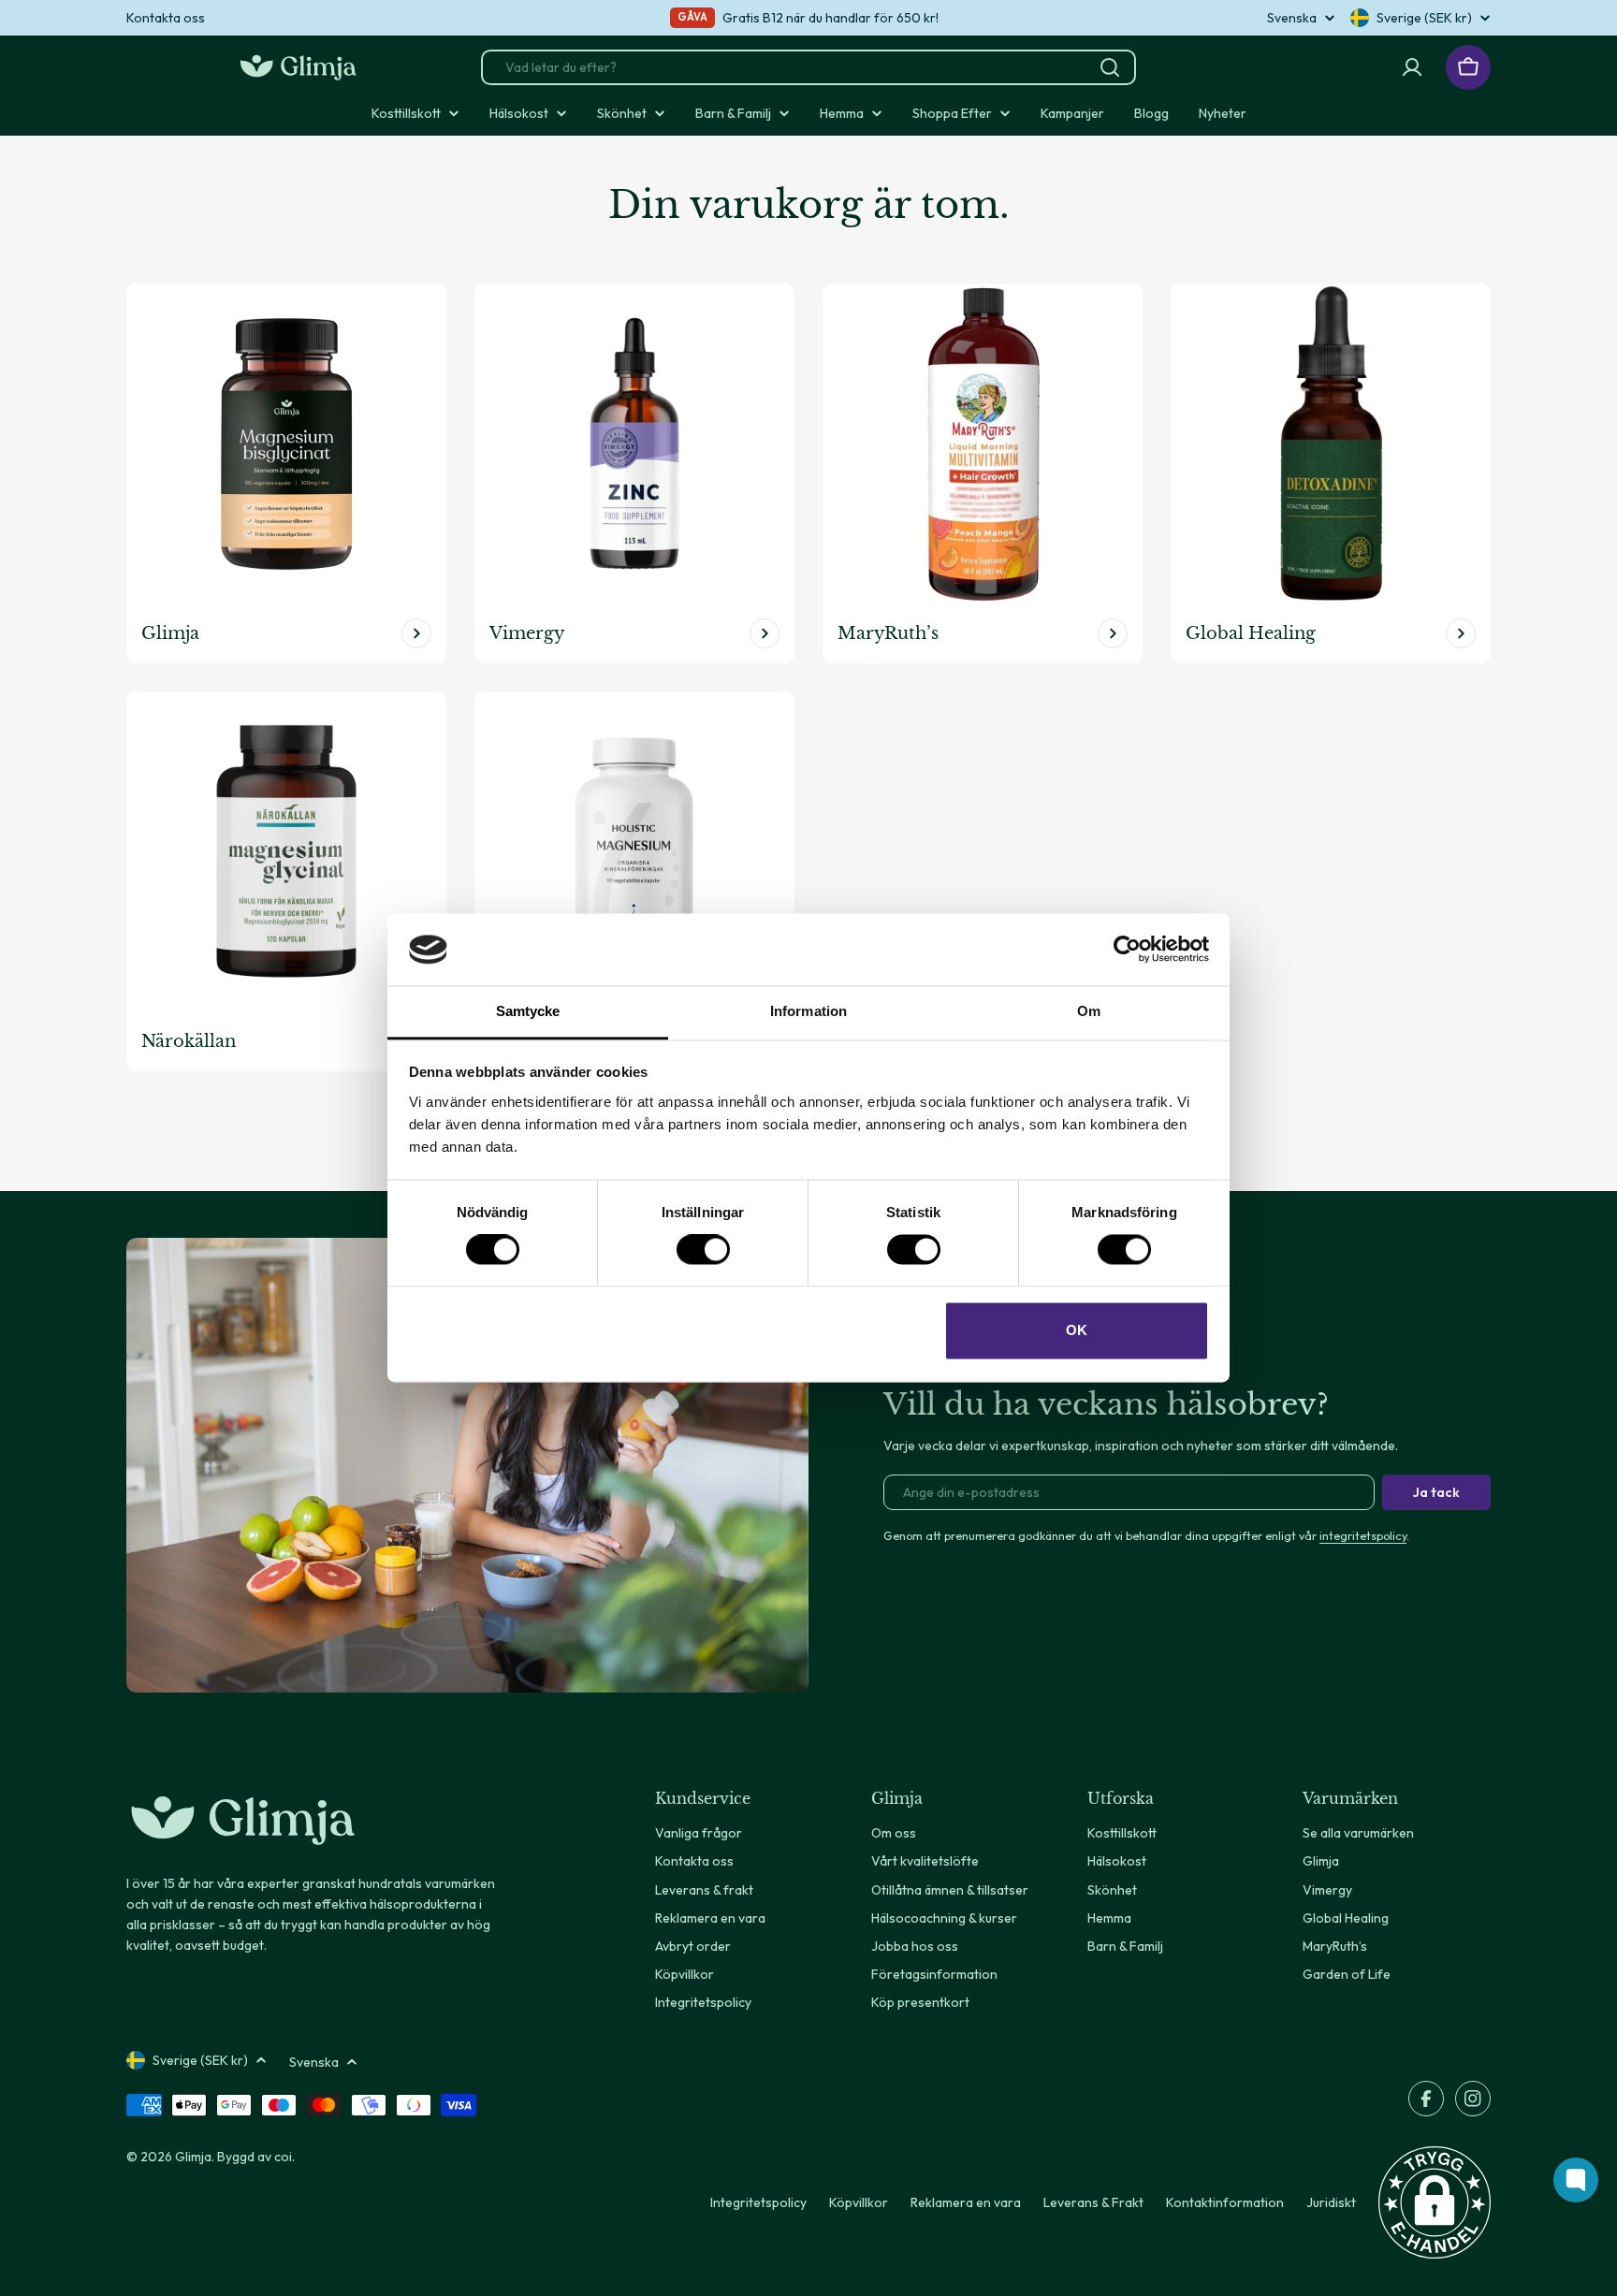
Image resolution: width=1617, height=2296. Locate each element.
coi (283, 2157)
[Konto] (1412, 67)
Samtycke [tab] (528, 1011)
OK (1077, 1330)
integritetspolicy (1363, 1535)
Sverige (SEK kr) (1424, 18)
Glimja (193, 2157)
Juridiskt (1331, 2202)
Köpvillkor (859, 2202)
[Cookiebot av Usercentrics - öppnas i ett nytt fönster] (1127, 950)
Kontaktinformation (1225, 2202)
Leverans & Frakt (1093, 2202)
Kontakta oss (166, 18)
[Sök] (1110, 67)
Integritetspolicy (758, 2202)
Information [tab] (808, 1011)
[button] (1435, 2202)
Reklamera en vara (966, 2202)
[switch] (703, 1250)
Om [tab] (1089, 1011)
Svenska (1292, 18)
